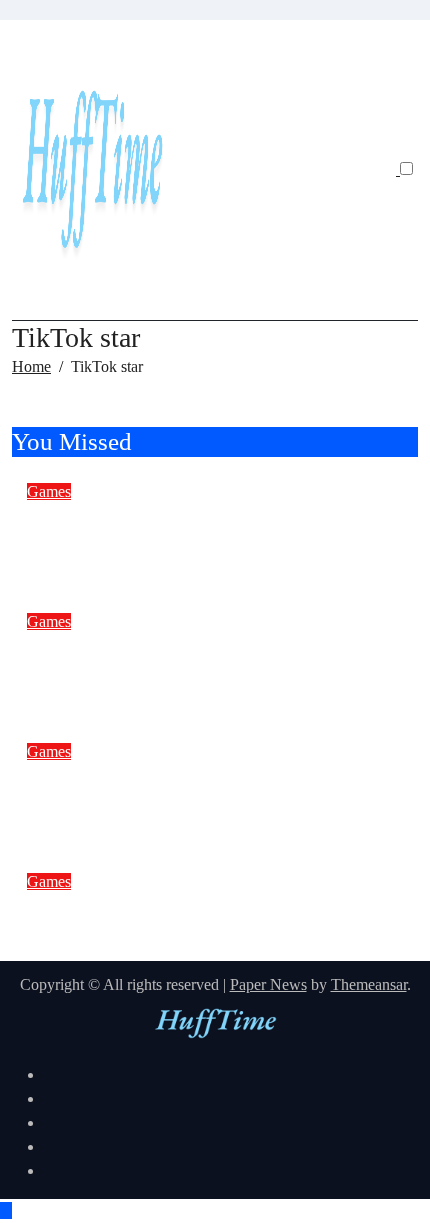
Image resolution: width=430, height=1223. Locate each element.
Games (49, 491)
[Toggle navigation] (30, 42)
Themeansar (369, 984)
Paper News (268, 984)
